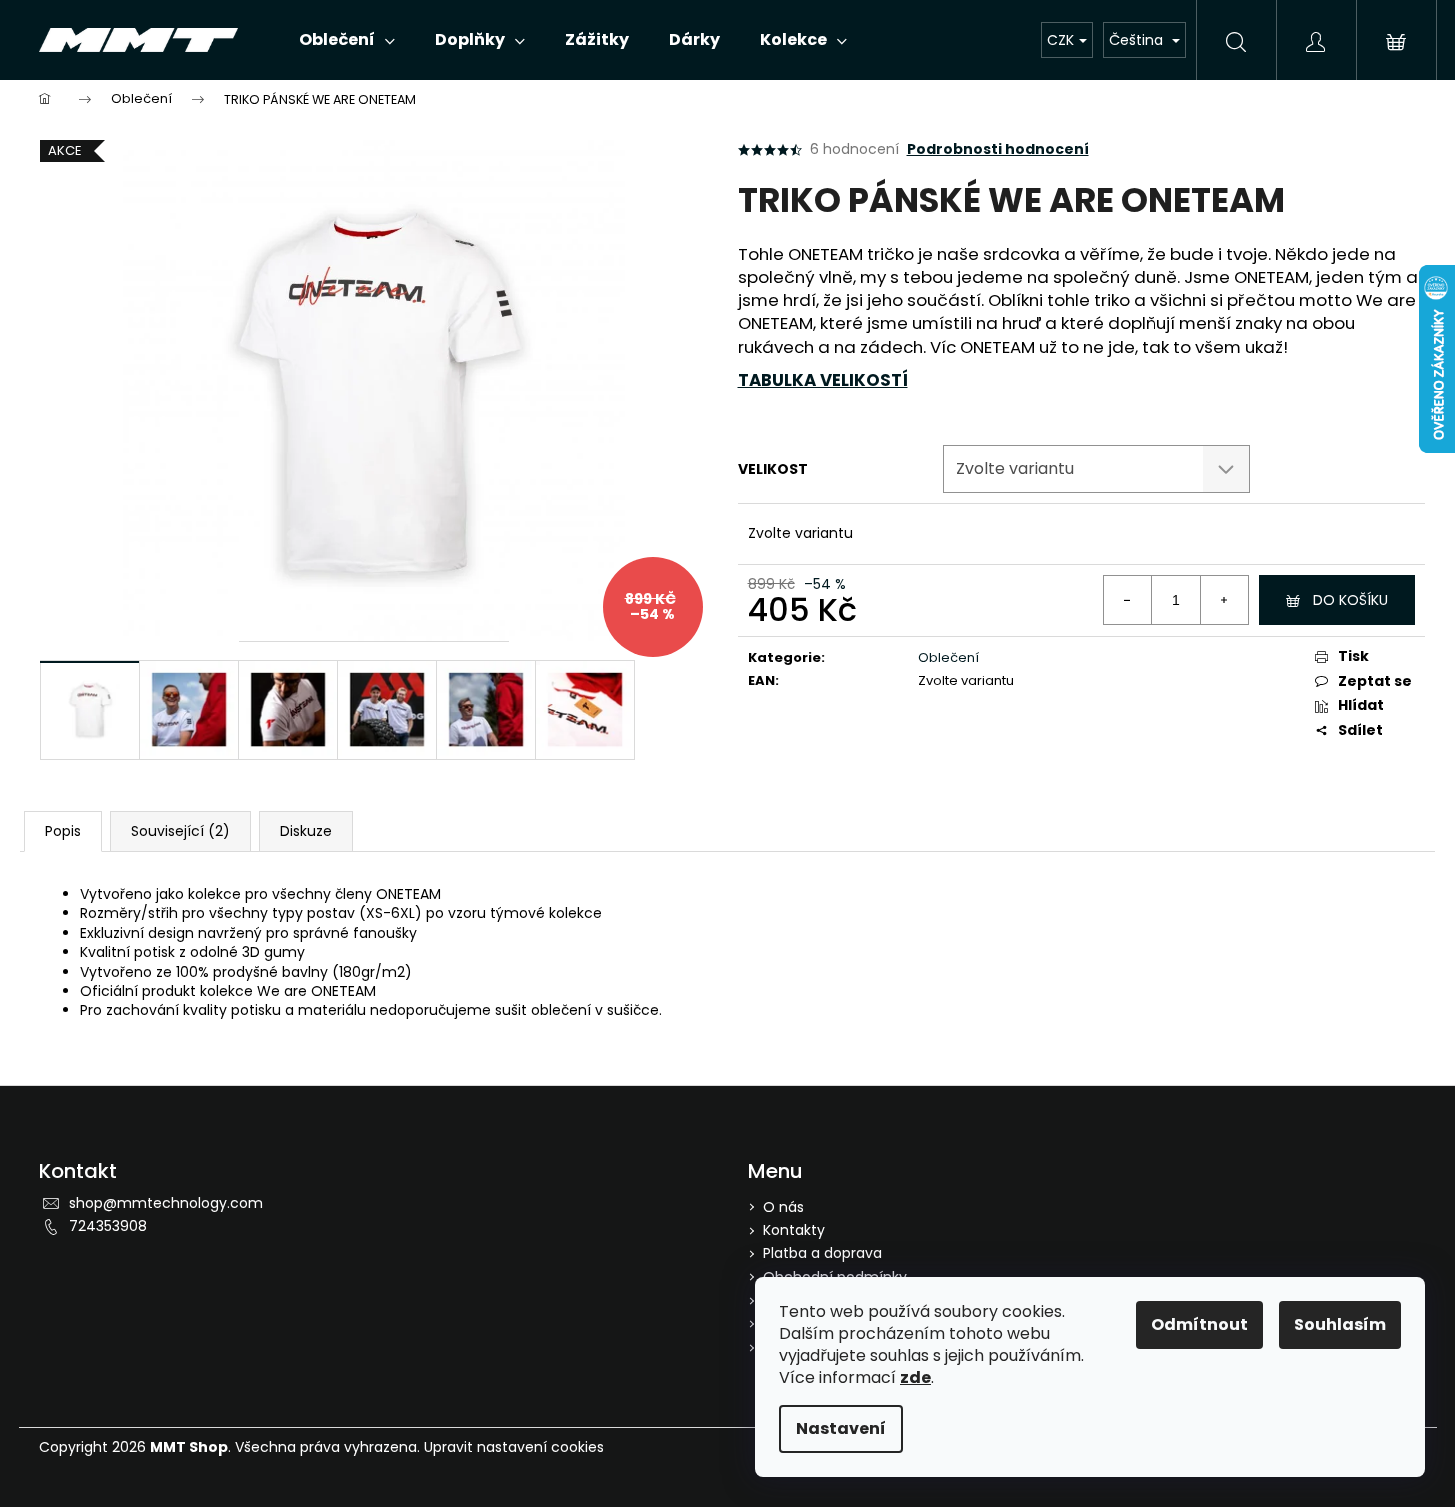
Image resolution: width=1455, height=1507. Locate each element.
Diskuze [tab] (306, 831)
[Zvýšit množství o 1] (1224, 600)
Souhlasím (1340, 1324)
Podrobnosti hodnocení (998, 149)
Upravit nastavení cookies (514, 1447)
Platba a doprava (822, 1253)
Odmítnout (1199, 1324)
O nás (783, 1207)
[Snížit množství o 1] (1128, 600)
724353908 (108, 1226)
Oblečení (948, 657)
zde (915, 1377)
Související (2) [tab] (180, 831)
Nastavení (841, 1428)
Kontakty (794, 1230)
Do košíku (1350, 600)
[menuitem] (347, 40)
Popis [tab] (63, 831)
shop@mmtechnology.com (166, 1203)
